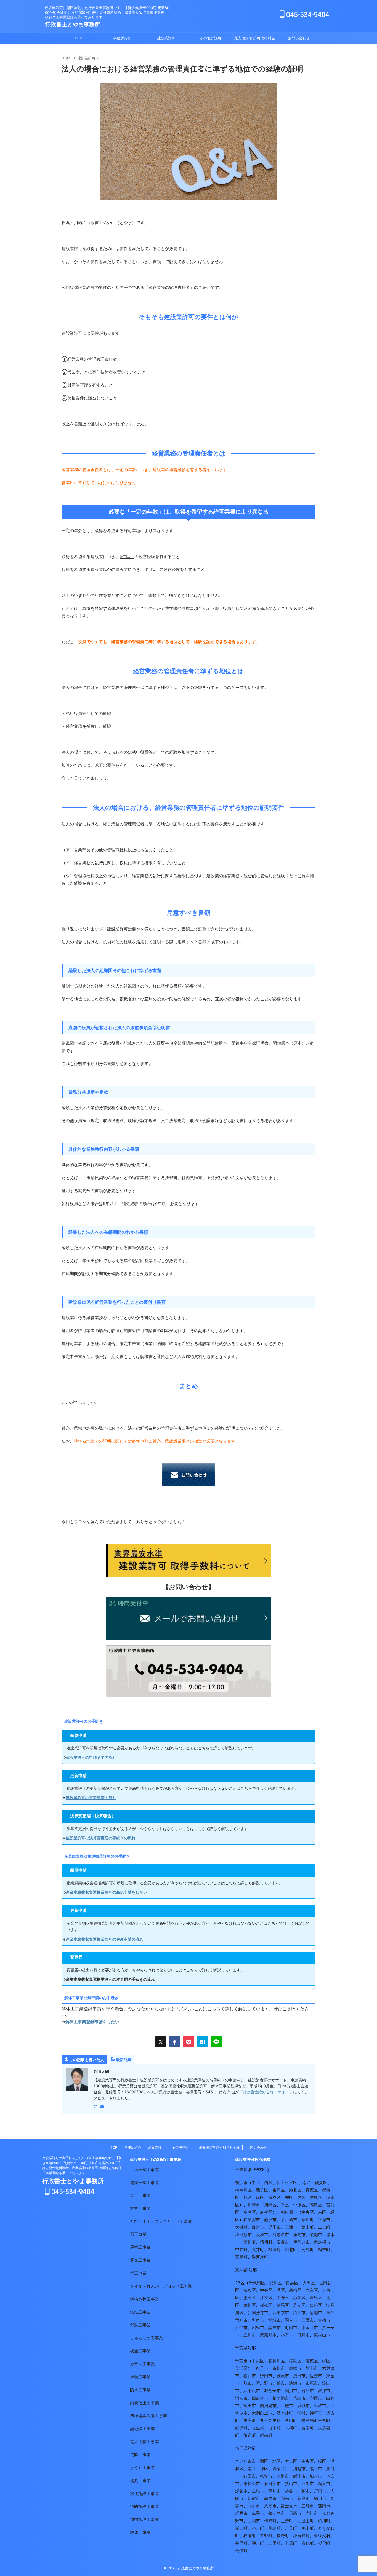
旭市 (248, 2383)
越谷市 (291, 2491)
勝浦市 (295, 2383)
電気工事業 (140, 2260)
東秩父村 (322, 2536)
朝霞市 (254, 2498)
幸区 (285, 2205)
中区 (256, 2182)
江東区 (266, 2298)
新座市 (303, 2498)
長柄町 (291, 2428)
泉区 (301, 2197)
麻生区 (266, 2212)
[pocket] (189, 2042)
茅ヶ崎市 (289, 2220)
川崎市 (254, 2205)
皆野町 (266, 2536)
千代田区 (257, 2283)
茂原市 (283, 2376)
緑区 (260, 2197)
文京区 (312, 2290)
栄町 (301, 2413)
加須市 (316, 2476)
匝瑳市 (287, 2405)
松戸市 (250, 2376)
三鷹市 (308, 2320)
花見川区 (277, 2361)
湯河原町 (260, 2257)
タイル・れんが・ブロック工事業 (161, 2286)
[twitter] (161, 2042)
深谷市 (241, 2491)
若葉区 (312, 2361)
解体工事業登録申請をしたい (92, 2022)
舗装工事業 (140, 2325)
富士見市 (289, 2506)
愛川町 (250, 2242)
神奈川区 (243, 2190)
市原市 (312, 2383)
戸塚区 (316, 2197)
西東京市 (281, 2313)
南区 (307, 2182)
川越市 (299, 2469)
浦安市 (241, 2398)
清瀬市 (316, 2313)
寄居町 (291, 2543)
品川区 (276, 2283)
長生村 (258, 2428)
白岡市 (254, 2521)
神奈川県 (243, 2170)
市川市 (279, 2368)
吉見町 (291, 2528)
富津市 (324, 2391)
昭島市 (258, 2327)
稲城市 (274, 2320)
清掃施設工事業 (144, 2519)
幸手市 (258, 2513)
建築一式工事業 (144, 2182)
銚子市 (262, 2368)
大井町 (258, 2249)
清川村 (266, 2242)
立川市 (250, 2335)
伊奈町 (270, 2521)
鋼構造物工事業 (144, 2299)
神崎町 (316, 2413)
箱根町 (324, 2249)
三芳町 (287, 2521)
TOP (78, 38)
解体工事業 (140, 2532)
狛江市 (299, 2313)
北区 (277, 2461)
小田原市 (243, 2235)
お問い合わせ (299, 38)
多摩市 (258, 2320)
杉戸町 (324, 2543)
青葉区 (312, 2190)
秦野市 (283, 2242)
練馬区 (283, 2305)
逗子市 (274, 2227)
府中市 (241, 2327)
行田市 (250, 2476)
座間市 (299, 2235)
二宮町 (324, 2227)
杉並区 (299, 2298)
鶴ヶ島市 (277, 2513)
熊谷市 (316, 2469)
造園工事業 (140, 2455)
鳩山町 (308, 2528)
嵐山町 (241, 2528)
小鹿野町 (301, 2536)
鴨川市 (291, 2391)
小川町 (258, 2528)
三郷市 (308, 2506)
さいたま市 (245, 2461)
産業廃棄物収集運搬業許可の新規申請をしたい (107, 1892)
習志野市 (264, 2383)
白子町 (274, 2428)
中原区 (299, 2205)
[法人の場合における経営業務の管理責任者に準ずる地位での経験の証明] (202, 2042)
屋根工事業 (140, 2247)
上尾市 (258, 2491)
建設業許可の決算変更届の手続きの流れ (101, 1838)
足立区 (299, 2305)
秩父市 (266, 2476)
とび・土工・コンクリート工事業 (161, 2221)
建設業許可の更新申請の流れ (91, 1798)
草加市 (274, 2491)
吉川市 (312, 2513)
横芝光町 (310, 2420)
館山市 (312, 2368)
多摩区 (250, 2212)
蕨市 (306, 2491)
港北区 (295, 2190)
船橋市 (295, 2368)
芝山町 (291, 2420)
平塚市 (324, 2220)
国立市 (291, 2320)
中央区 (308, 2212)
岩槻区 (279, 2469)
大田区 (309, 2283)
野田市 (266, 2376)
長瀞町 (283, 2536)
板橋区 (266, 2305)
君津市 (308, 2391)
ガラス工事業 (142, 2364)
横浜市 (241, 2182)
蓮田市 (324, 2506)
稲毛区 (295, 2361)
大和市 (262, 2235)
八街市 (299, 2398)
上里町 (274, 2543)
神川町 (258, 2543)
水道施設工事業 (144, 2493)
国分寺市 (260, 2313)
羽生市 (308, 2484)
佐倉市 (316, 2376)
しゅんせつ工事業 (147, 2338)
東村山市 (322, 2335)
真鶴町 (241, 2257)
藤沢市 (270, 2220)
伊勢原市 (301, 2242)
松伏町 (241, 2550)
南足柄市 (322, 2242)
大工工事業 (140, 2195)
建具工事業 (140, 2480)
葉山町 (308, 2227)
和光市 (287, 2498)
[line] (216, 2042)
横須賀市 (252, 2220)
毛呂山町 (306, 2521)
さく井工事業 (142, 2468)
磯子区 (262, 2190)
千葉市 (241, 2361)
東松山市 (252, 2484)
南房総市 (268, 2405)
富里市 (250, 2405)
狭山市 (291, 2484)
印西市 (316, 2398)
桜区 (322, 2461)
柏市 (281, 2383)
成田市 (299, 2376)
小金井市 (310, 2327)
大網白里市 (262, 2413)
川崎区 (270, 2205)
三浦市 (291, 2227)
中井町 (241, 2249)
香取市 (303, 2405)
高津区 (316, 2205)
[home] (103, 2107)
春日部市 (272, 2484)
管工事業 (138, 2273)
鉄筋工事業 (140, 2312)
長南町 (308, 2428)
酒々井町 (285, 2413)
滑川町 (324, 2521)
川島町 (274, 2528)
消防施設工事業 (144, 2506)
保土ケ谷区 (287, 2182)
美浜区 (241, 2368)
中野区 (283, 2298)
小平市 (287, 2335)
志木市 (270, 2498)
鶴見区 (321, 2182)
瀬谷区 (274, 2197)
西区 (268, 2182)
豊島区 (316, 2298)
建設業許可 (166, 38)
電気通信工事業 (144, 2442)
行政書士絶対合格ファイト (266, 2092)
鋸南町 (266, 2435)
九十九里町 (270, 2420)
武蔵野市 (268, 2335)
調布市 (274, 2327)
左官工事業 (140, 2208)
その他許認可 (211, 38)
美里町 (241, 2543)
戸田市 (320, 2491)
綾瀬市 (316, 2235)
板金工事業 (140, 2351)
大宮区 (291, 2461)
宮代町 (308, 2543)
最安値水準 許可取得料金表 (255, 40)
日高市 (295, 2513)
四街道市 (260, 2398)
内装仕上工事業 (144, 2403)
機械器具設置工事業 (149, 2416)
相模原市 (289, 2212)
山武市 (320, 2405)
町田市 (291, 2327)
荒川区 (250, 2305)
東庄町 (250, 2420)
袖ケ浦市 (281, 2398)
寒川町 (308, 2220)
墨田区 (250, 2298)
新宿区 (295, 2290)
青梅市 (324, 2320)
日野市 (303, 2335)
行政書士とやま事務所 (73, 25)
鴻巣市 (324, 2484)
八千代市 (252, 2391)
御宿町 (250, 2435)
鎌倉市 (258, 2227)
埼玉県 (241, 2448)
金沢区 (279, 2190)
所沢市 (283, 2476)
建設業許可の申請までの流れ (91, 1757)
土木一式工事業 (144, 2170)
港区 (281, 2290)
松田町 (274, 2249)
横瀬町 (250, 2536)
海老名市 (281, 2235)
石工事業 (138, 2234)
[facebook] (175, 2042)
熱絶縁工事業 (142, 2429)
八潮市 (270, 2506)
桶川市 (320, 2498)
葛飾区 (316, 2305)
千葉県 (241, 2348)
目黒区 (292, 2283)
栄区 (289, 2197)
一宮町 (324, 2420)
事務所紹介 (122, 38)
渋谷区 (250, 2290)
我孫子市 (272, 2391)
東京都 (241, 2270)
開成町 (308, 2249)
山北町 (291, 2249)
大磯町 (241, 2227)
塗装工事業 (140, 2377)
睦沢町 (241, 2428)
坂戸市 (241, 2513)
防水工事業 (140, 2390)
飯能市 (299, 2476)
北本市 (254, 2506)
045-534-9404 (307, 15)
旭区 (248, 2197)
